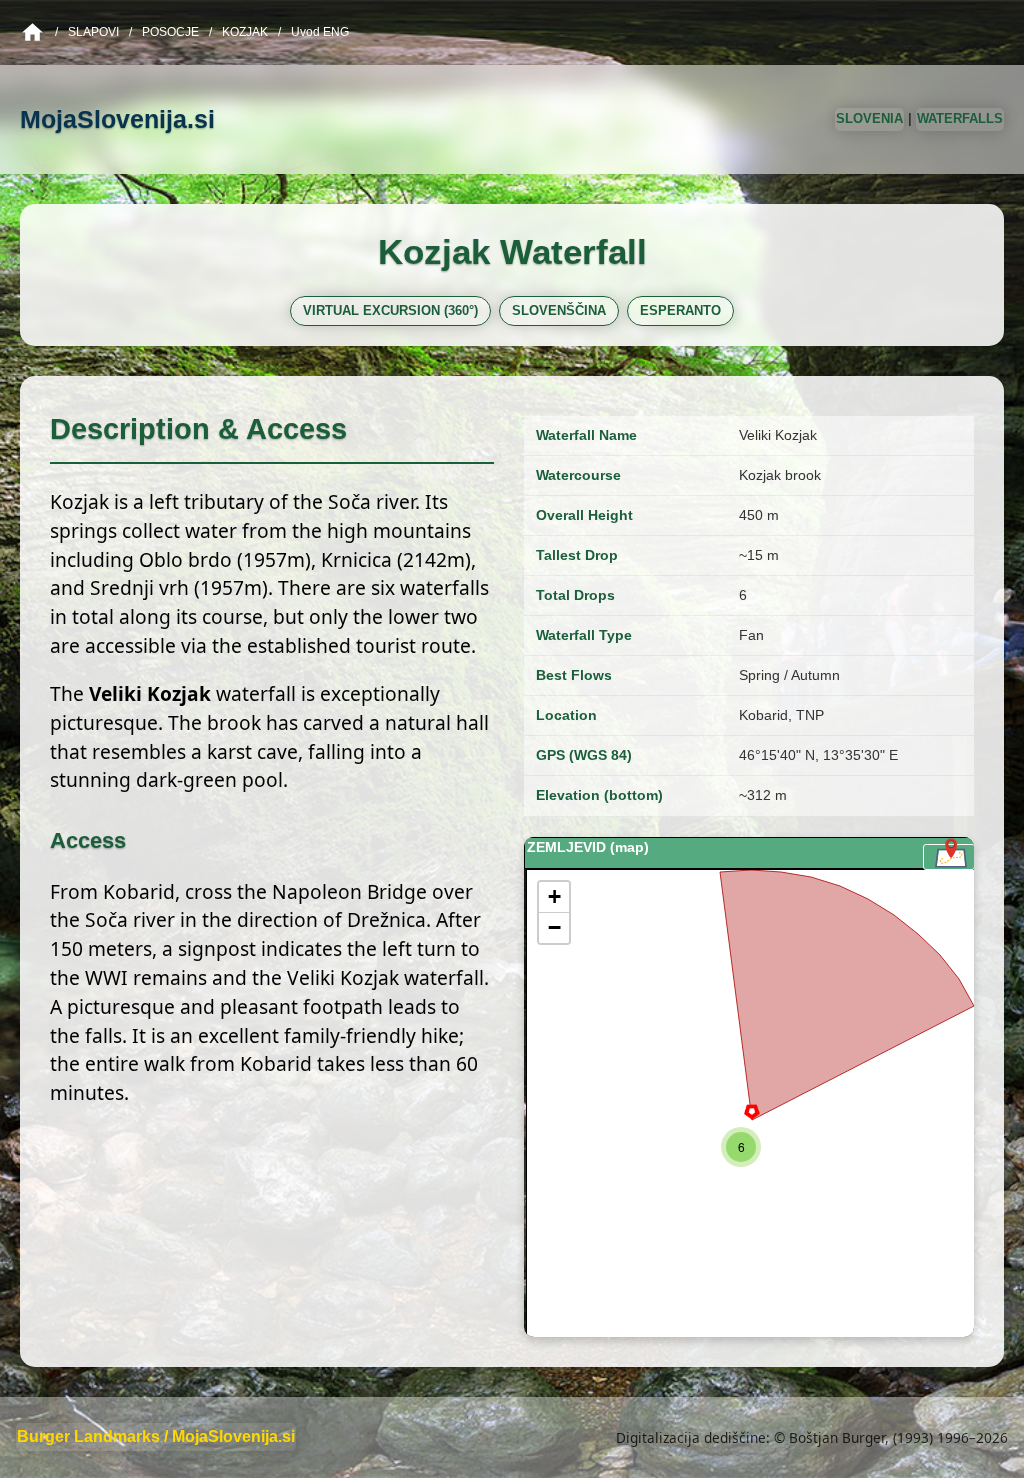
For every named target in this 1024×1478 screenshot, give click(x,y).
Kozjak (245, 32)
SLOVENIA (869, 118)
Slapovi (93, 32)
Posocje (170, 32)
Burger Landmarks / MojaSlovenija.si (156, 1436)
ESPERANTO (680, 310)
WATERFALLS (960, 118)
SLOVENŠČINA (559, 310)
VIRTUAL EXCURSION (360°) (390, 310)
